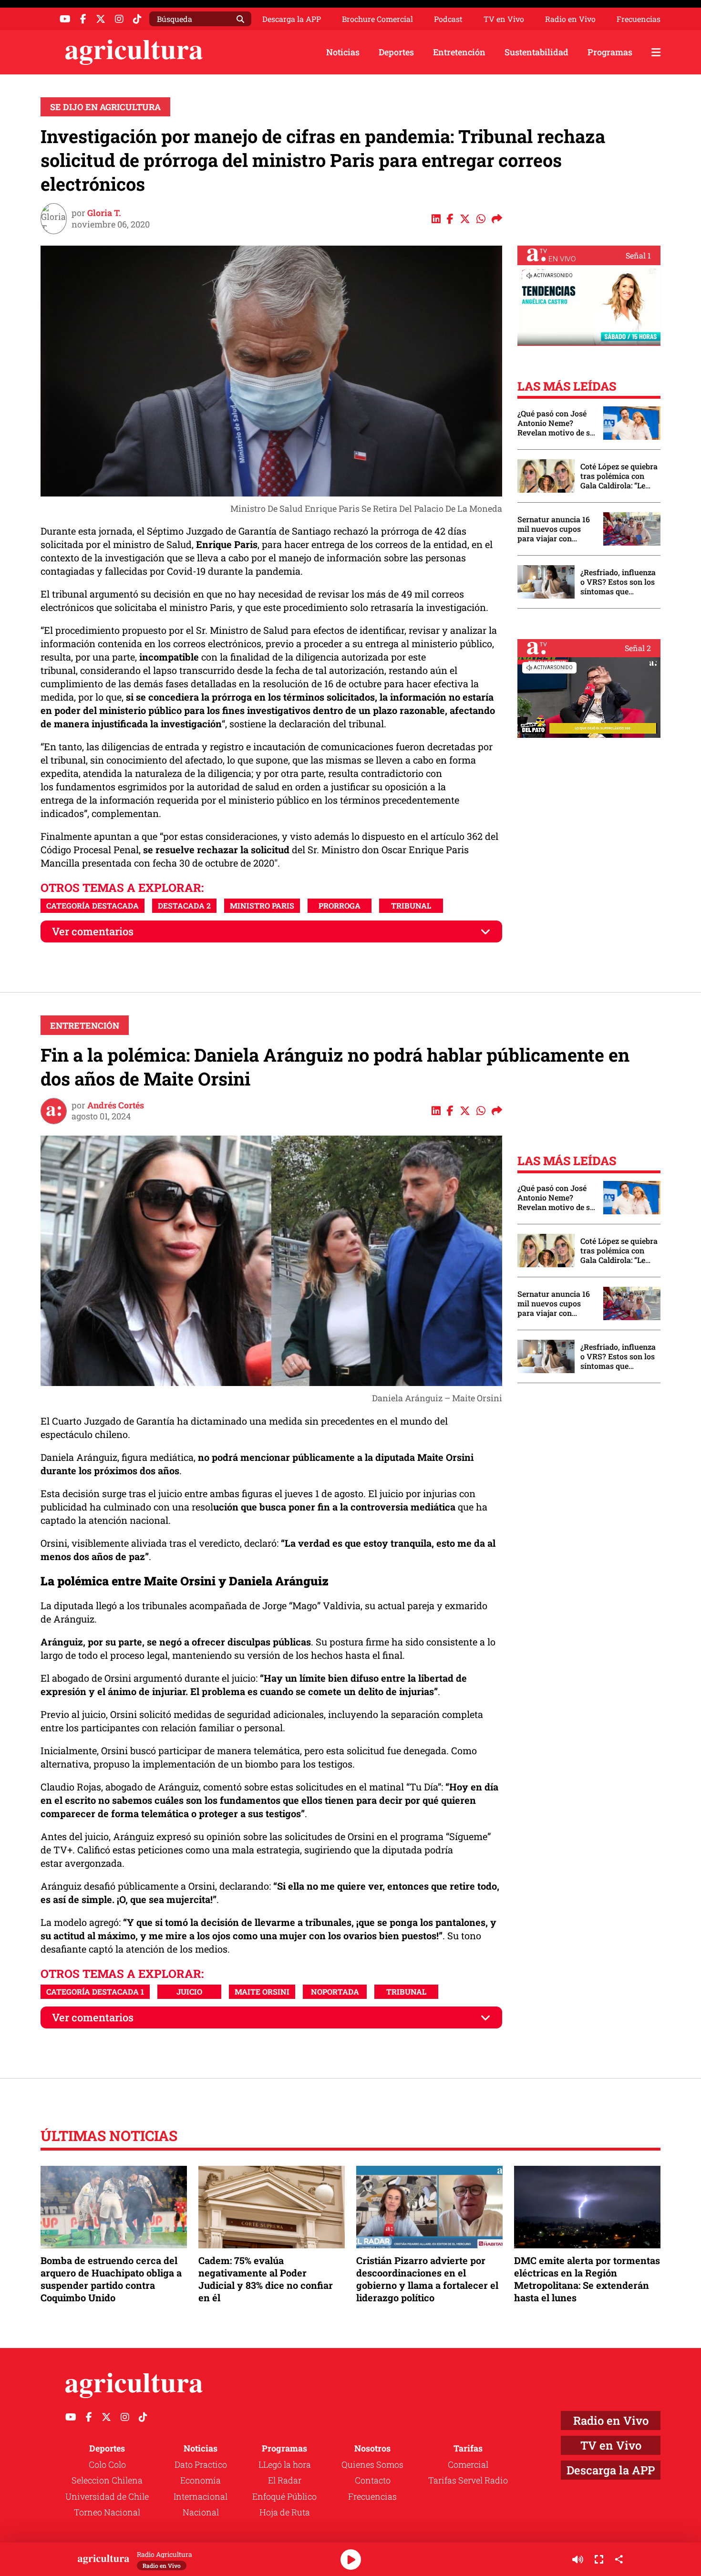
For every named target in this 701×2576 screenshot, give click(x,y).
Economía (201, 2480)
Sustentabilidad (536, 52)
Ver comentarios (93, 931)
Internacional (201, 2496)
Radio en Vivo (570, 19)
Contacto (373, 2480)
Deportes (396, 52)
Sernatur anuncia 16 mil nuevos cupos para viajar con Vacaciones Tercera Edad (554, 529)
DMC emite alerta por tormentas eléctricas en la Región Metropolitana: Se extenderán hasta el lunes (587, 2279)
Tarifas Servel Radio (468, 2480)
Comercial (468, 2464)
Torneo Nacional (107, 2512)
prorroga (340, 905)
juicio (189, 1991)
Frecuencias (639, 19)
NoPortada (335, 1991)
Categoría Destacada (93, 905)
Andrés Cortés (116, 1105)
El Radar (285, 2480)
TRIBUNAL (411, 905)
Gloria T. (104, 213)
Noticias (343, 52)
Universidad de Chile (107, 2496)
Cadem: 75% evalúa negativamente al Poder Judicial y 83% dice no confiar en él (266, 2279)
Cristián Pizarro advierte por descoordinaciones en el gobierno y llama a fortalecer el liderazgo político (427, 2279)
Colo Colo (107, 2464)
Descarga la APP (292, 19)
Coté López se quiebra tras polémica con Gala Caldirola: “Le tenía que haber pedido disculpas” (619, 476)
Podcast (448, 19)
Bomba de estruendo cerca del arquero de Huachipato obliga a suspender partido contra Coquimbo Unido (111, 2279)
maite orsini (262, 1991)
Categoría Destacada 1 (95, 1991)
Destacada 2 (184, 905)
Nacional (201, 2512)
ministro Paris (262, 905)
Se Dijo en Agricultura (105, 107)
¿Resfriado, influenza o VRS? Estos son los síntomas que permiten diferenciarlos (618, 582)
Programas (610, 52)
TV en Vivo (504, 19)
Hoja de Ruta (285, 2512)
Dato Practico (201, 2464)
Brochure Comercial (377, 19)
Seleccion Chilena (107, 2480)
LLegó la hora (285, 2464)
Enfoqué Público (284, 2496)
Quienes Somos (372, 2464)
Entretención (459, 52)
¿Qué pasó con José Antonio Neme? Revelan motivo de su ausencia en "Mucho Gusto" (556, 423)
